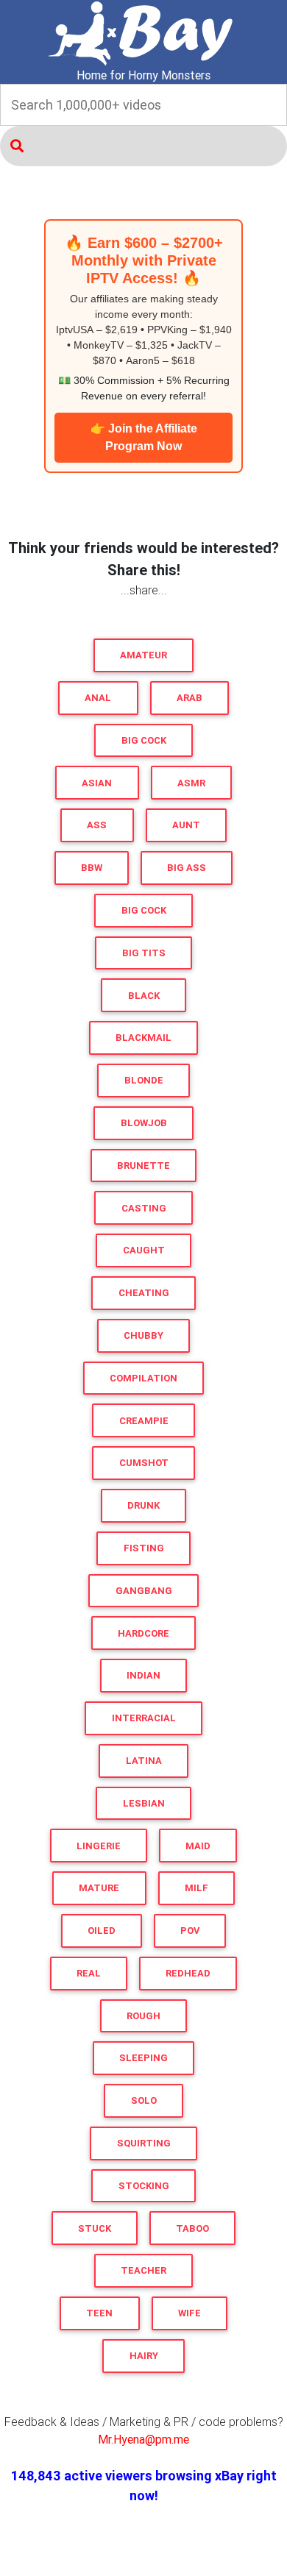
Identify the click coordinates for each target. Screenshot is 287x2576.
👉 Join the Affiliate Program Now (144, 437)
